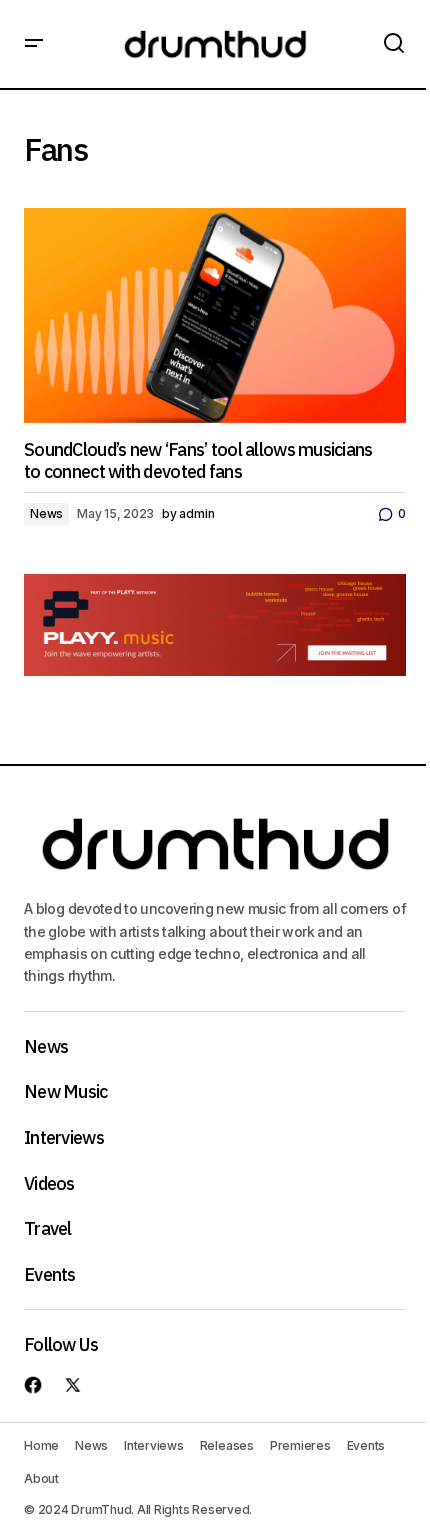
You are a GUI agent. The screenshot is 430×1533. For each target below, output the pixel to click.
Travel (48, 1229)
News (46, 513)
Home (41, 1445)
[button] (34, 44)
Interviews (64, 1138)
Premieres (300, 1445)
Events (50, 1275)
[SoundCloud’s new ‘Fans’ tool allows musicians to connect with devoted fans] (215, 315)
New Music (66, 1092)
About (41, 1478)
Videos (49, 1184)
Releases (227, 1445)
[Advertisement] (215, 625)
